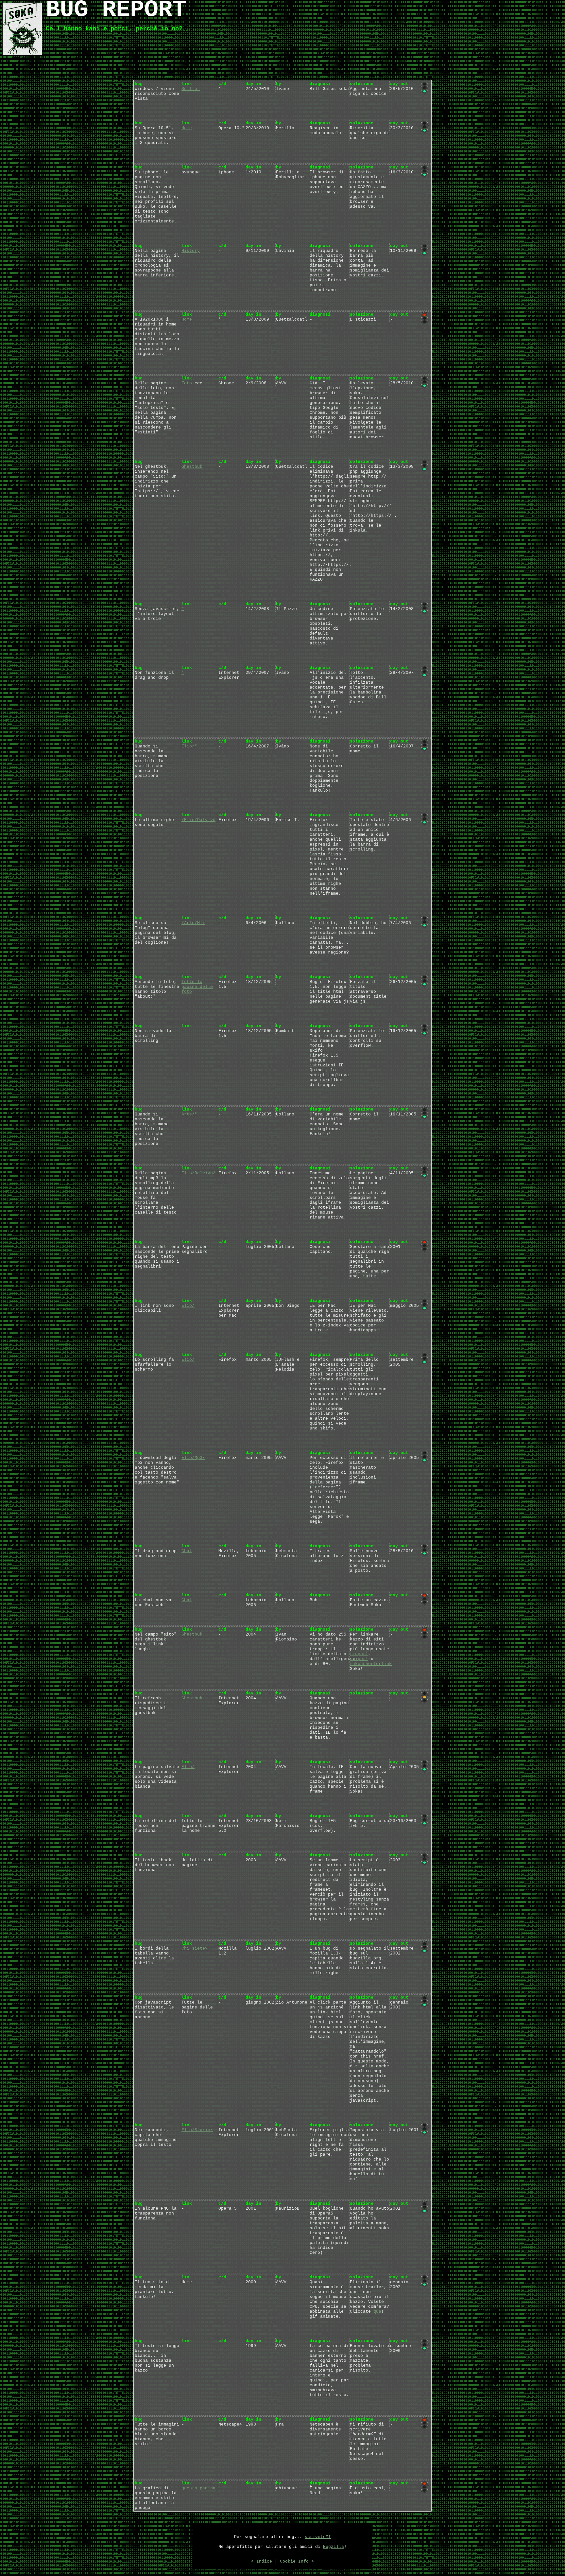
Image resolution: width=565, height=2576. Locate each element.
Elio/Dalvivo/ (198, 1173)
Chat (187, 1551)
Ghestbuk (192, 467)
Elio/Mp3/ (193, 1458)
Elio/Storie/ (197, 2130)
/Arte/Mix (193, 923)
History (191, 251)
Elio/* (189, 746)
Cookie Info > (297, 2561)
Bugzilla (334, 2547)
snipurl (359, 1659)
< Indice (262, 2561)
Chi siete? (195, 1948)
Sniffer (191, 89)
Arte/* (189, 1114)
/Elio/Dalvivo (198, 820)
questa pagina (198, 2488)
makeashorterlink (371, 1664)
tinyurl (359, 1654)
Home (187, 128)
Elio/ (188, 1306)
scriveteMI (318, 2537)
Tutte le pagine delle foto (197, 987)
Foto (187, 383)
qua (377, 2312)
